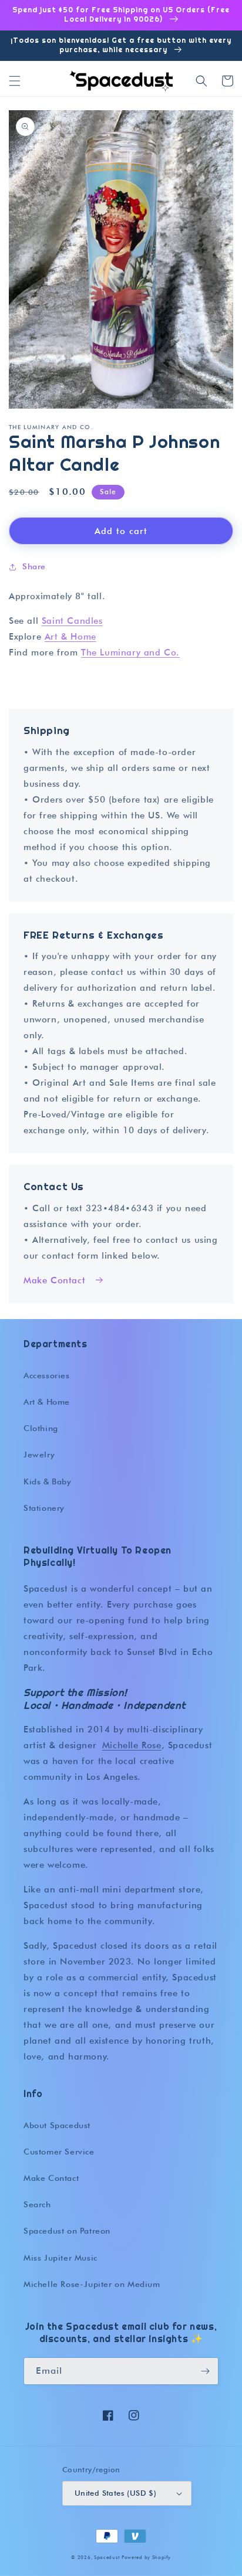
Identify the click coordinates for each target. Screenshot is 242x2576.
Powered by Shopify (146, 2557)
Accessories (47, 1375)
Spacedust (107, 2557)
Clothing (41, 1428)
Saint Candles (72, 621)
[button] (15, 81)
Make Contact (54, 1280)
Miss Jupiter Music (60, 2258)
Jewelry (39, 1454)
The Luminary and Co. (130, 653)
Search (37, 2204)
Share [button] (34, 566)
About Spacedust (57, 2125)
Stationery (44, 1508)
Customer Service (59, 2152)
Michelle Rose (132, 1745)
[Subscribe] (205, 2371)
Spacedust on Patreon (67, 2231)
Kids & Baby (48, 1481)
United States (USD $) (115, 2493)
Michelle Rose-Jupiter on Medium (92, 2284)
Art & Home (70, 637)
